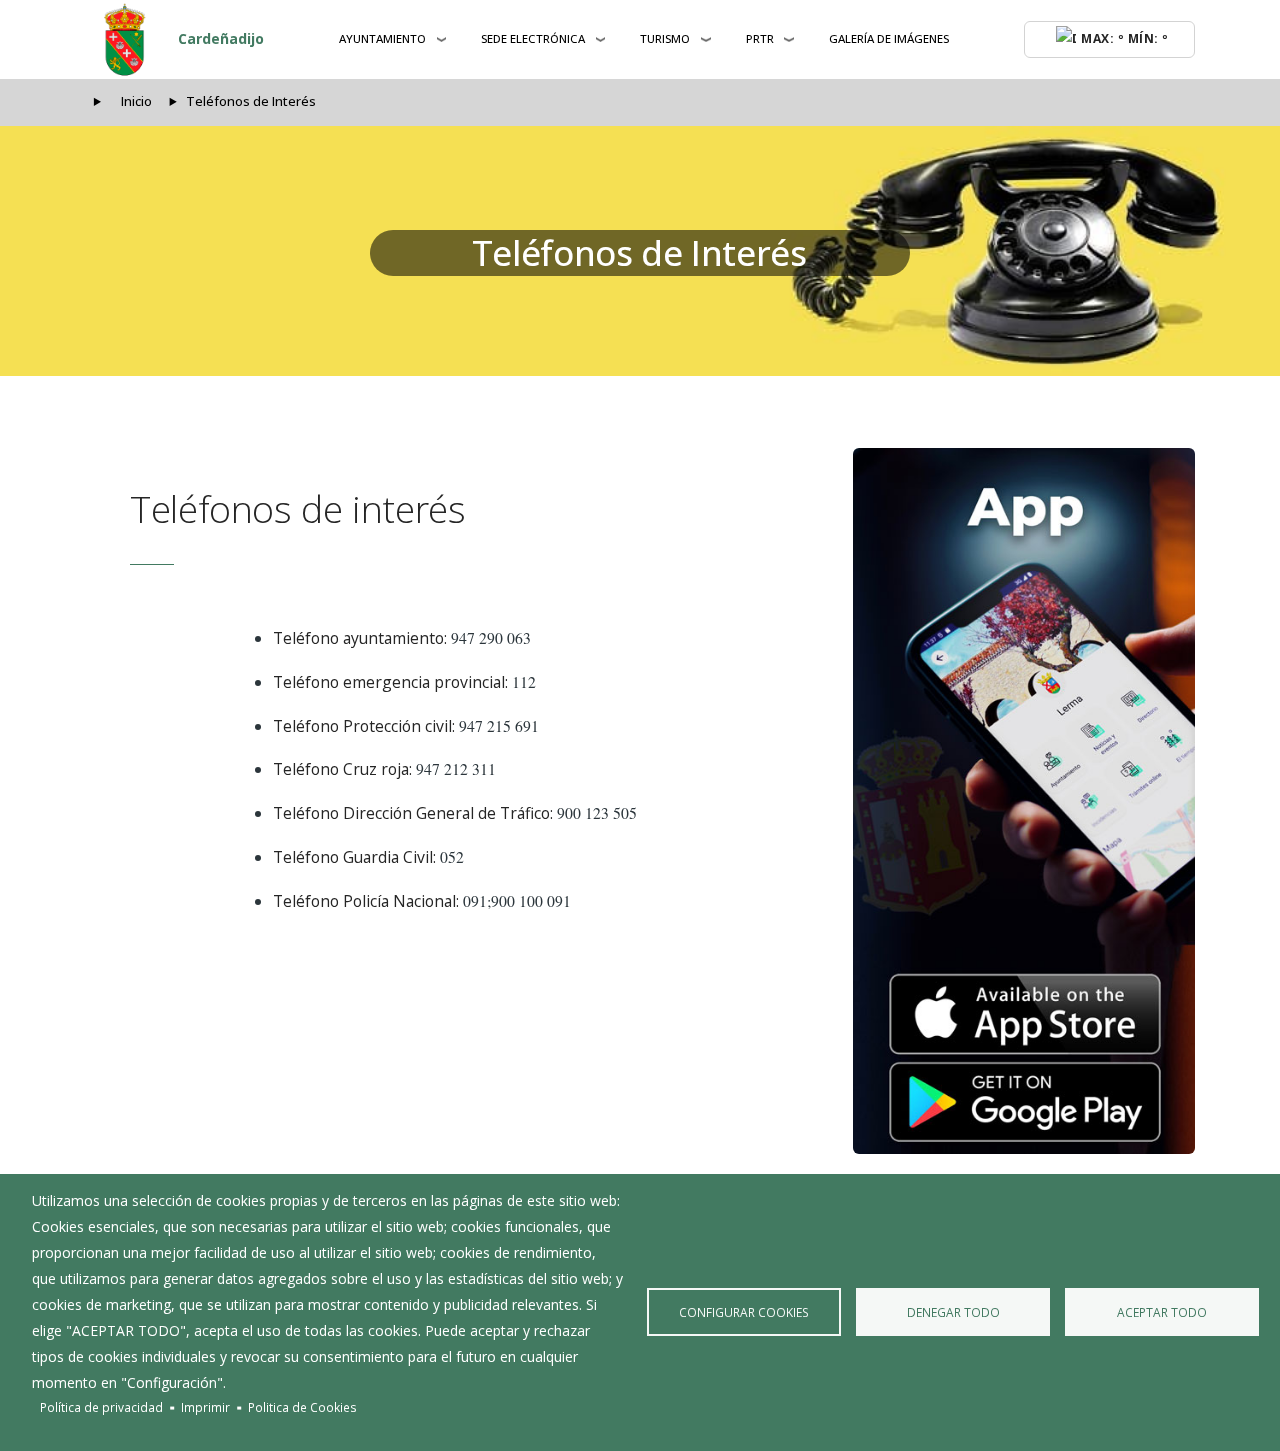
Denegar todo (953, 1312)
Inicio (136, 101)
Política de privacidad (101, 1407)
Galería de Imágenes (889, 38)
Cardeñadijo (221, 38)
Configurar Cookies (744, 1312)
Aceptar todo (1162, 1312)
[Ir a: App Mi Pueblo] (1024, 801)
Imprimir (205, 1407)
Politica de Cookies (302, 1407)
